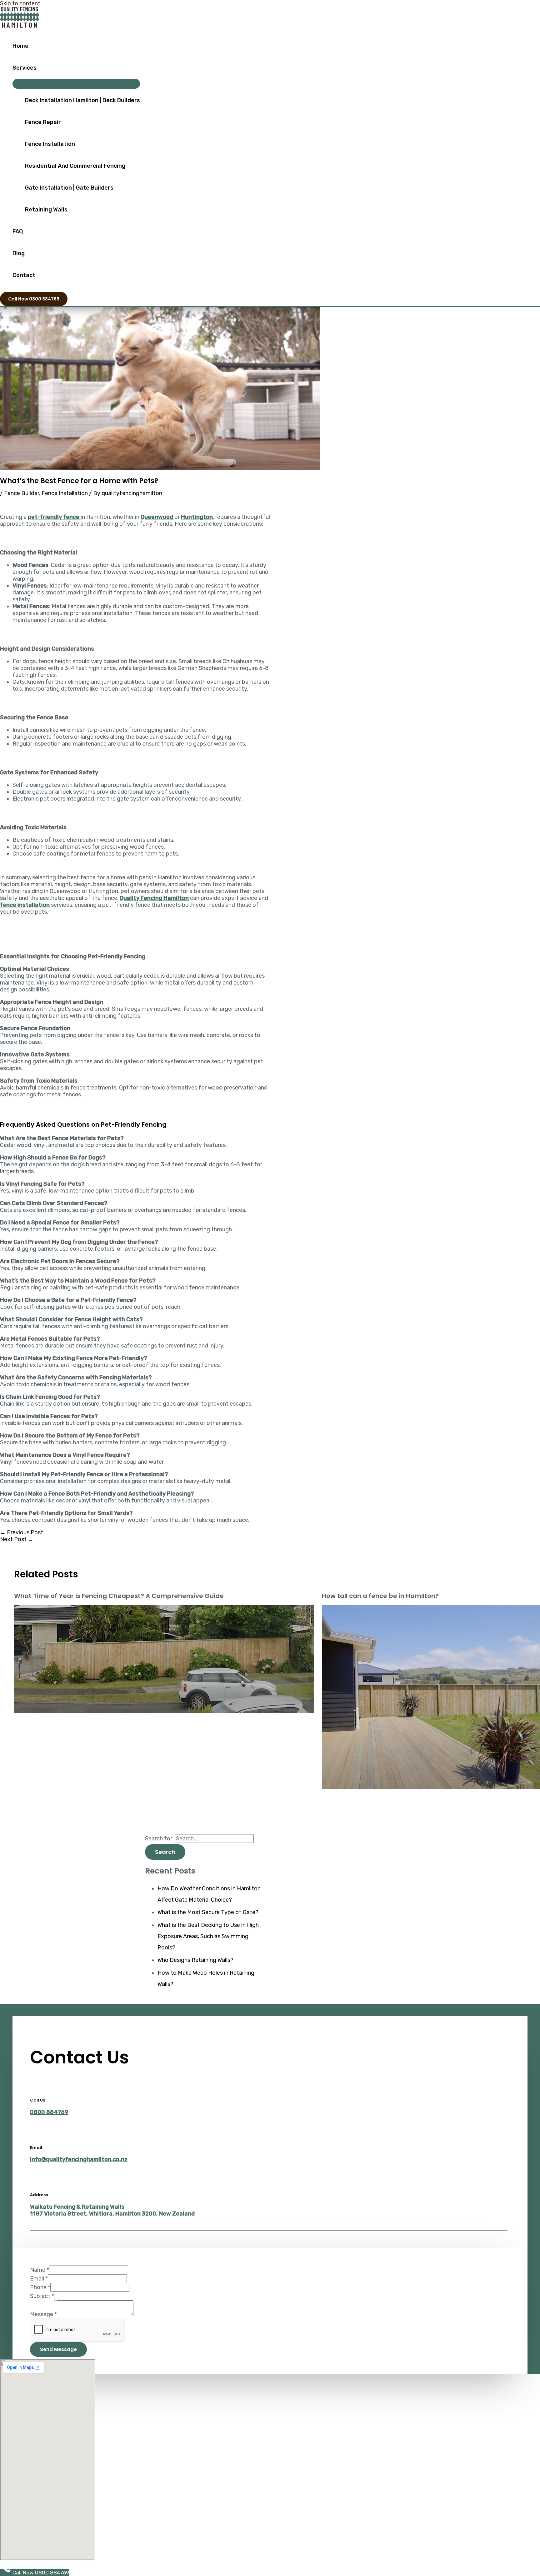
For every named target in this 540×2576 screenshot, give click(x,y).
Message (43, 2314)
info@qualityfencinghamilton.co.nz (79, 2159)
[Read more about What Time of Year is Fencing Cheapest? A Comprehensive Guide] (164, 1711)
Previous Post (22, 1532)
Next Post (17, 1539)
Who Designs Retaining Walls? (195, 1960)
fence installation (25, 905)
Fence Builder (22, 493)
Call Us (37, 2100)
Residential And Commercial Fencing (75, 166)
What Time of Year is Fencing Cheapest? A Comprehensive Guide (119, 1596)
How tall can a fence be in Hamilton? (380, 1596)
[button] (34, 299)
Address (39, 2195)
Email (36, 2148)
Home (20, 46)
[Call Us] (35, 2085)
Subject (42, 2296)
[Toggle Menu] (76, 84)
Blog (19, 253)
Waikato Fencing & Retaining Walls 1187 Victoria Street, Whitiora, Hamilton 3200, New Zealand (112, 2210)
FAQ (18, 231)
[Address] (35, 2180)
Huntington (197, 517)
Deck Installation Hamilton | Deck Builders (82, 100)
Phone (40, 2287)
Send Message (58, 2349)
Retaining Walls (46, 210)
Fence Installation (50, 144)
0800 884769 (49, 2112)
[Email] (35, 2133)
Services (25, 68)
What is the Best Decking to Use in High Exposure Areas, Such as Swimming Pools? (208, 1936)
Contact (24, 275)
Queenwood (157, 517)
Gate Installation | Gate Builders (69, 188)
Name (40, 2270)
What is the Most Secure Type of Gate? (208, 1912)
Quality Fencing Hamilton (154, 898)
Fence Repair (43, 122)
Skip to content (20, 3)
